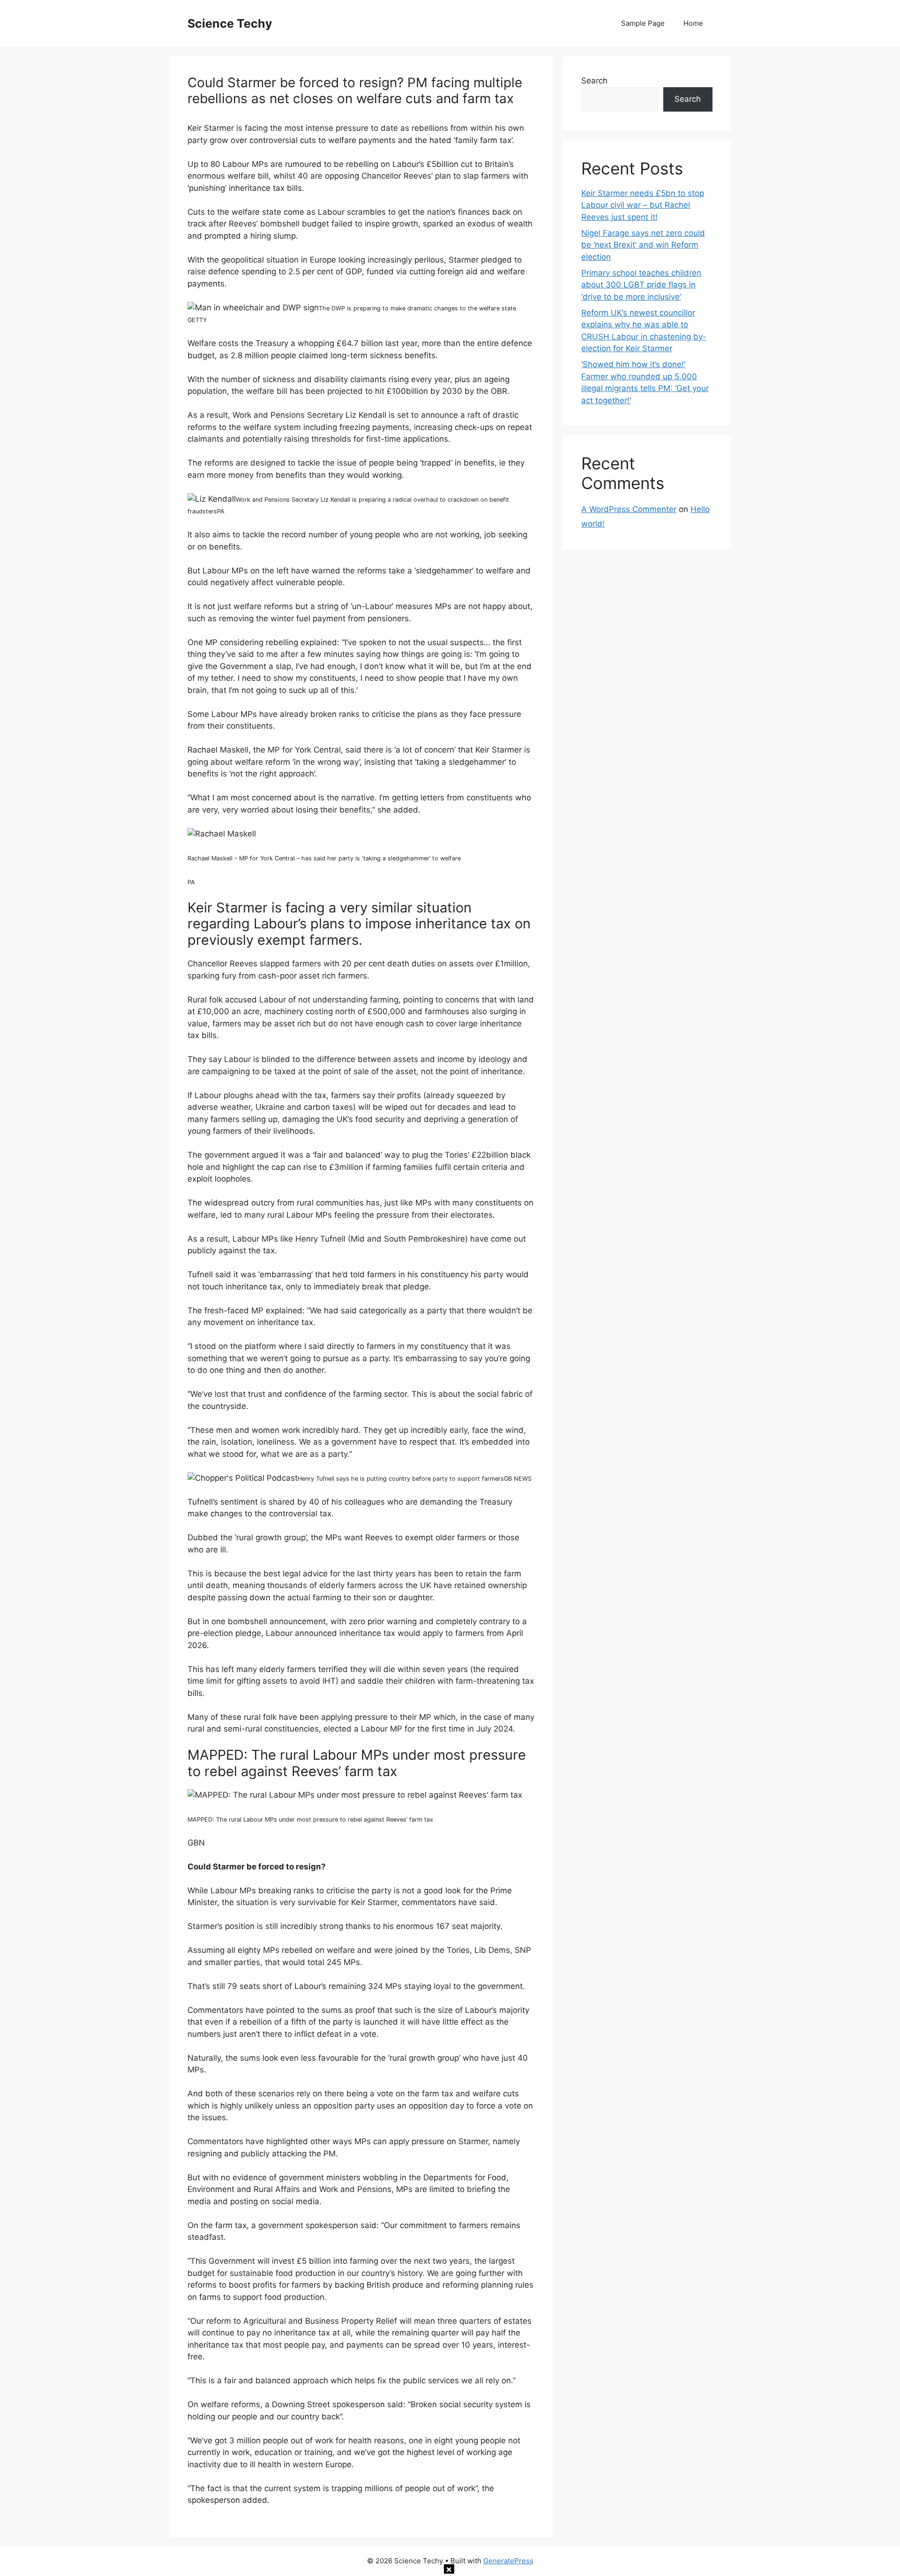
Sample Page (643, 23)
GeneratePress (508, 2561)
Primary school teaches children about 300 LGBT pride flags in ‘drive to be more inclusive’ (641, 285)
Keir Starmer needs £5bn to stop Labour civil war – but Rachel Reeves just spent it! (643, 205)
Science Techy (230, 23)
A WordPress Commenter (629, 509)
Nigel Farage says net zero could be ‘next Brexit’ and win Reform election (643, 245)
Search (594, 81)
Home (693, 23)
